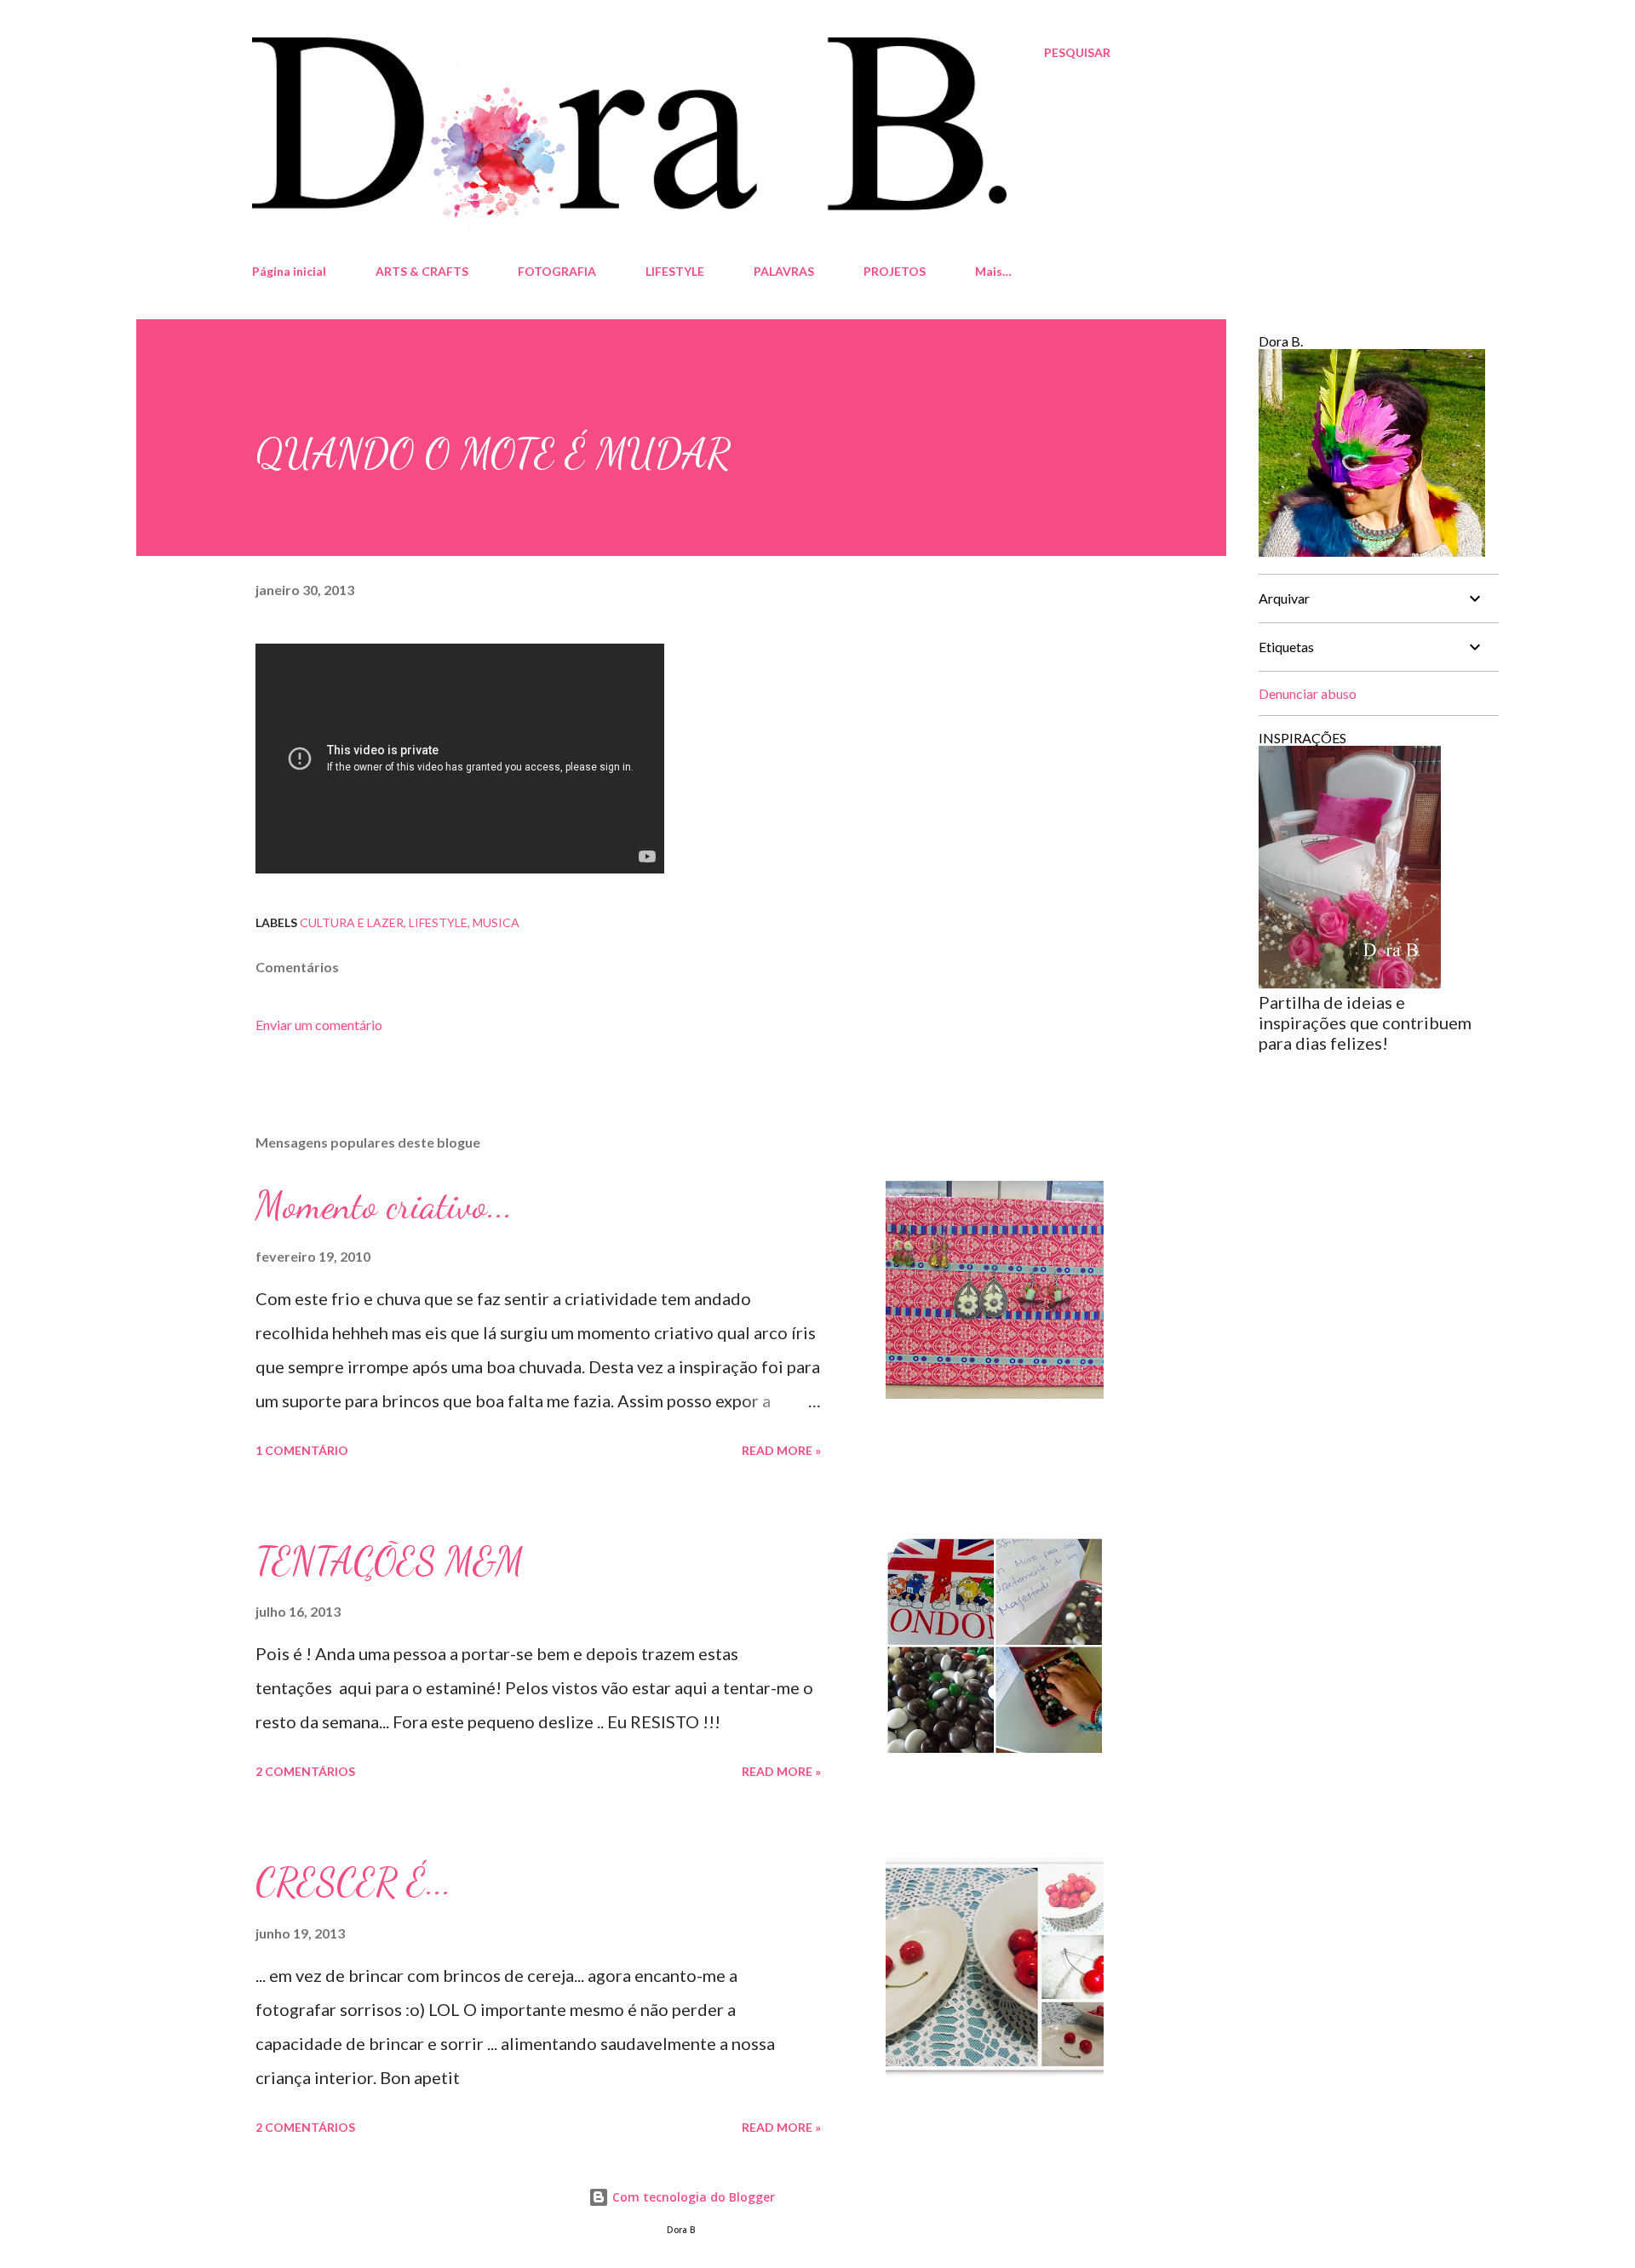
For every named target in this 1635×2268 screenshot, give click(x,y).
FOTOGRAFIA (557, 271)
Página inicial (289, 271)
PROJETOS (895, 271)
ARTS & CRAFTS (422, 271)
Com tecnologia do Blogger (692, 2197)
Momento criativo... (384, 1206)
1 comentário (302, 1450)
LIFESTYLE (675, 271)
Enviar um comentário (319, 1025)
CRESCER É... (353, 1882)
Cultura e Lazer (352, 922)
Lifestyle (438, 922)
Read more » (781, 1450)
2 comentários (305, 1771)
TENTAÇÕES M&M (390, 1561)
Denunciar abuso (1308, 693)
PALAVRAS (784, 271)
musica (496, 922)
